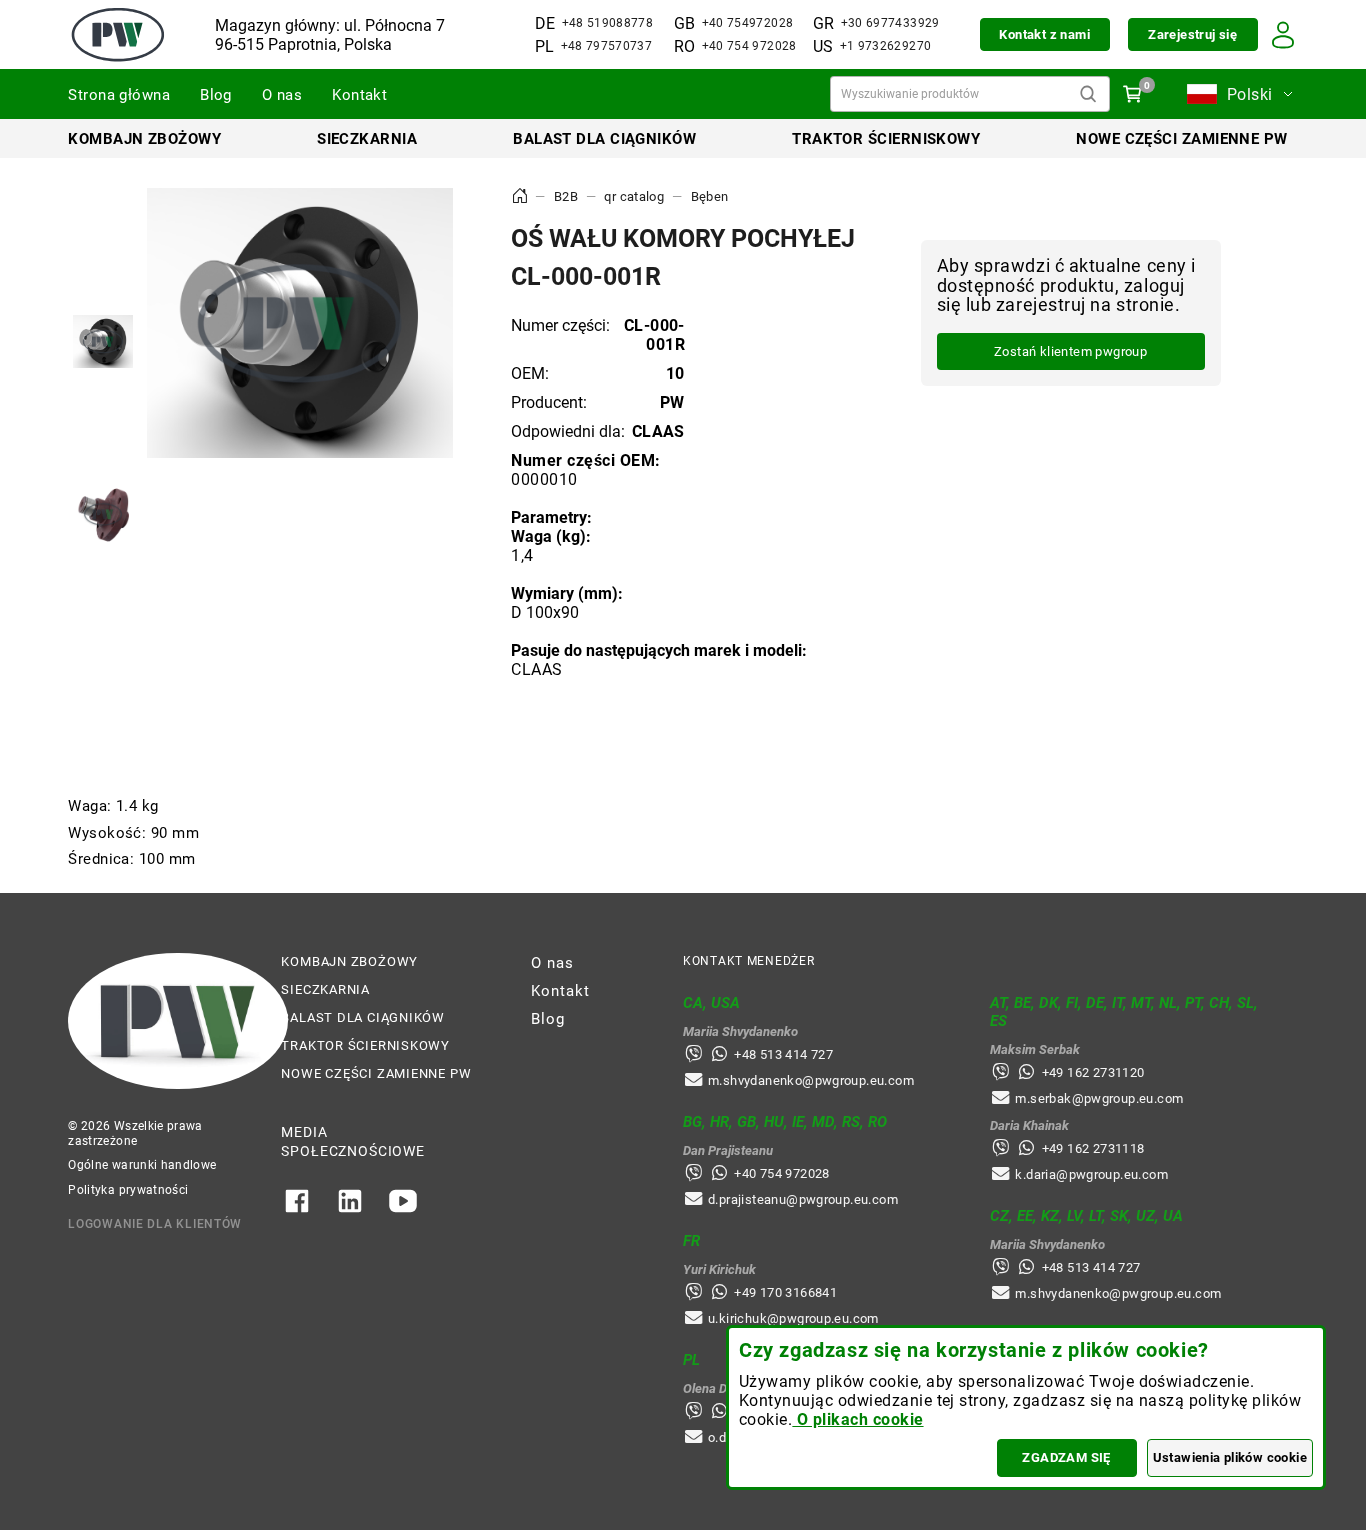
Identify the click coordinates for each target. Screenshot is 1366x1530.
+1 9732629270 (886, 46)
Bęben (710, 196)
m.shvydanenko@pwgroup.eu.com (811, 1080)
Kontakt (359, 95)
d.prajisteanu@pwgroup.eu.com (803, 1199)
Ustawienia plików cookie (1230, 1457)
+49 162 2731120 (1093, 1072)
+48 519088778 (608, 23)
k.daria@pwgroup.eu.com (1091, 1174)
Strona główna (119, 95)
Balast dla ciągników (604, 139)
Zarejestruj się (1192, 34)
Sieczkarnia (367, 139)
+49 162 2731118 (1093, 1148)
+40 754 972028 (749, 46)
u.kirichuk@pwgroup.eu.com (793, 1318)
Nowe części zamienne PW (1181, 139)
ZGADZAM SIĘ (1066, 1457)
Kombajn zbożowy (144, 139)
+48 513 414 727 (783, 1054)
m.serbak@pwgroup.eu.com (1099, 1098)
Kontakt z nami (1044, 34)
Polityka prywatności (128, 1190)
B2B (566, 196)
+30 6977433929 (890, 23)
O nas (282, 95)
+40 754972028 (748, 23)
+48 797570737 (607, 46)
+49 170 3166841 (785, 1292)
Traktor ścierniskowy (886, 139)
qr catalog (634, 196)
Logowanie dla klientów (155, 1224)
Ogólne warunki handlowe (142, 1165)
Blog (216, 95)
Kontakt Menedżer (749, 961)
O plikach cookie (857, 1419)
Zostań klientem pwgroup (1070, 352)
